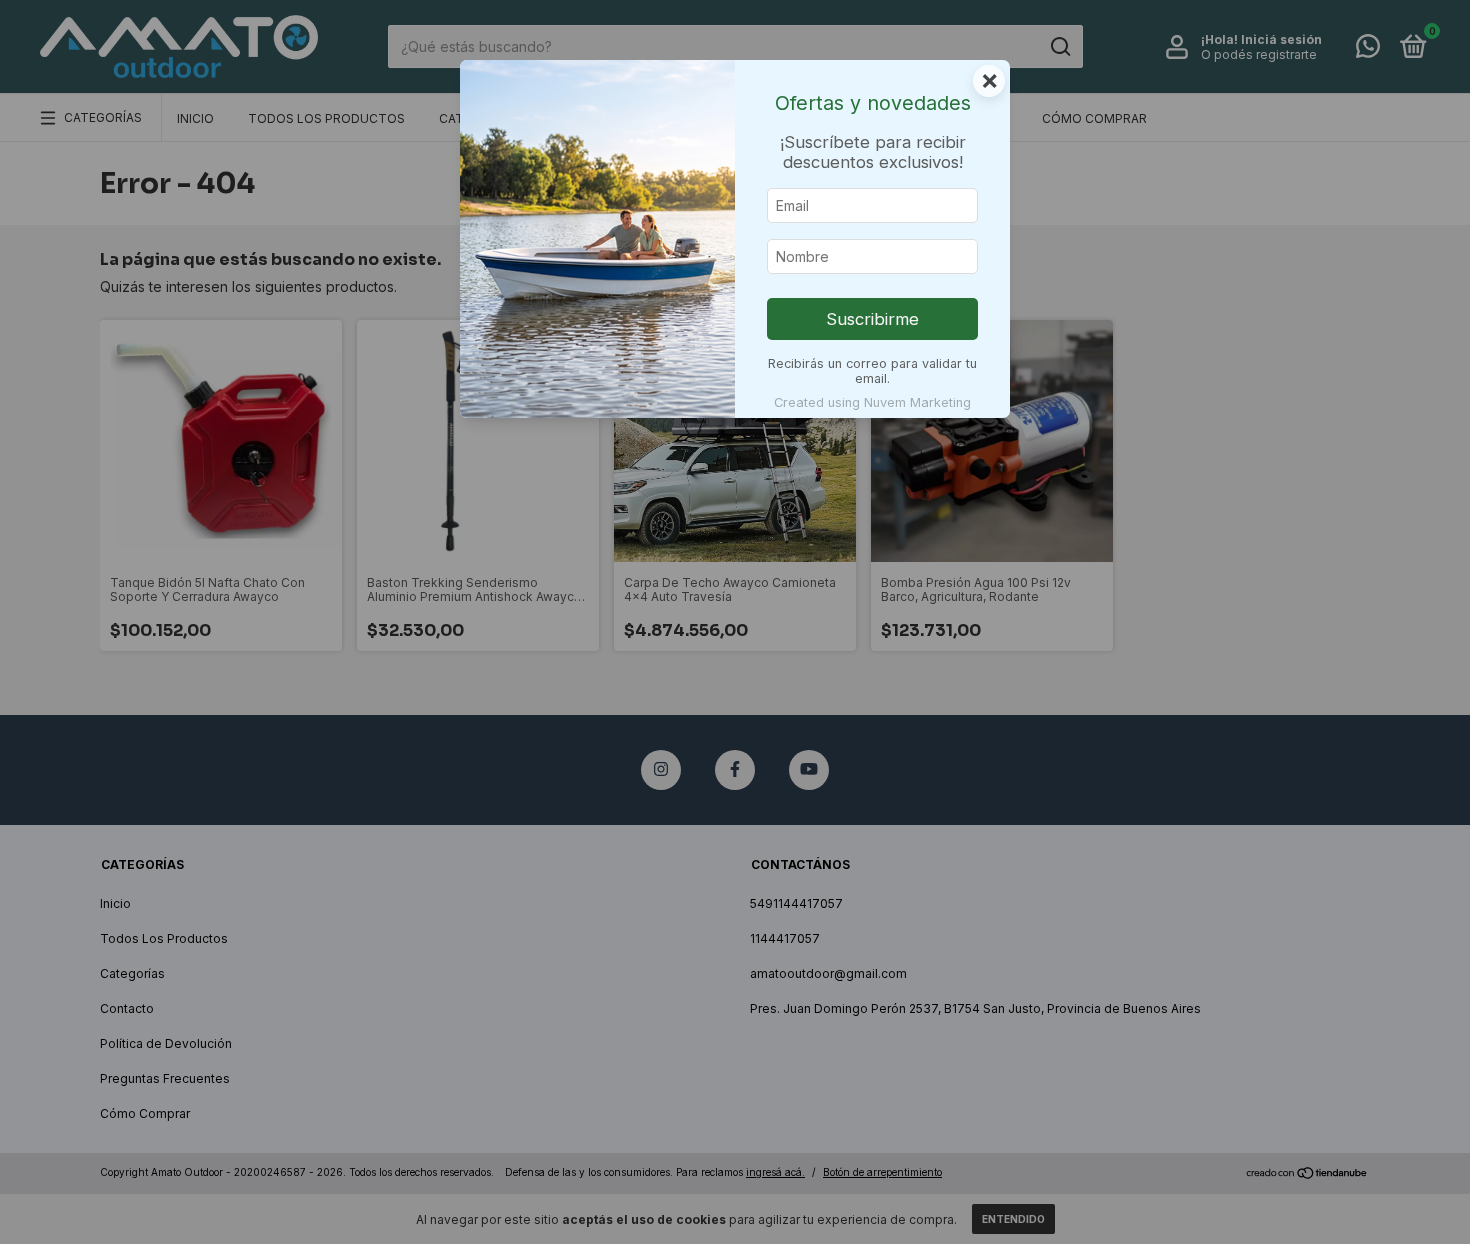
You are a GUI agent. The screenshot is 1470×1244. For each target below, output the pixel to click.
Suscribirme (872, 319)
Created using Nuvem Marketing (872, 402)
